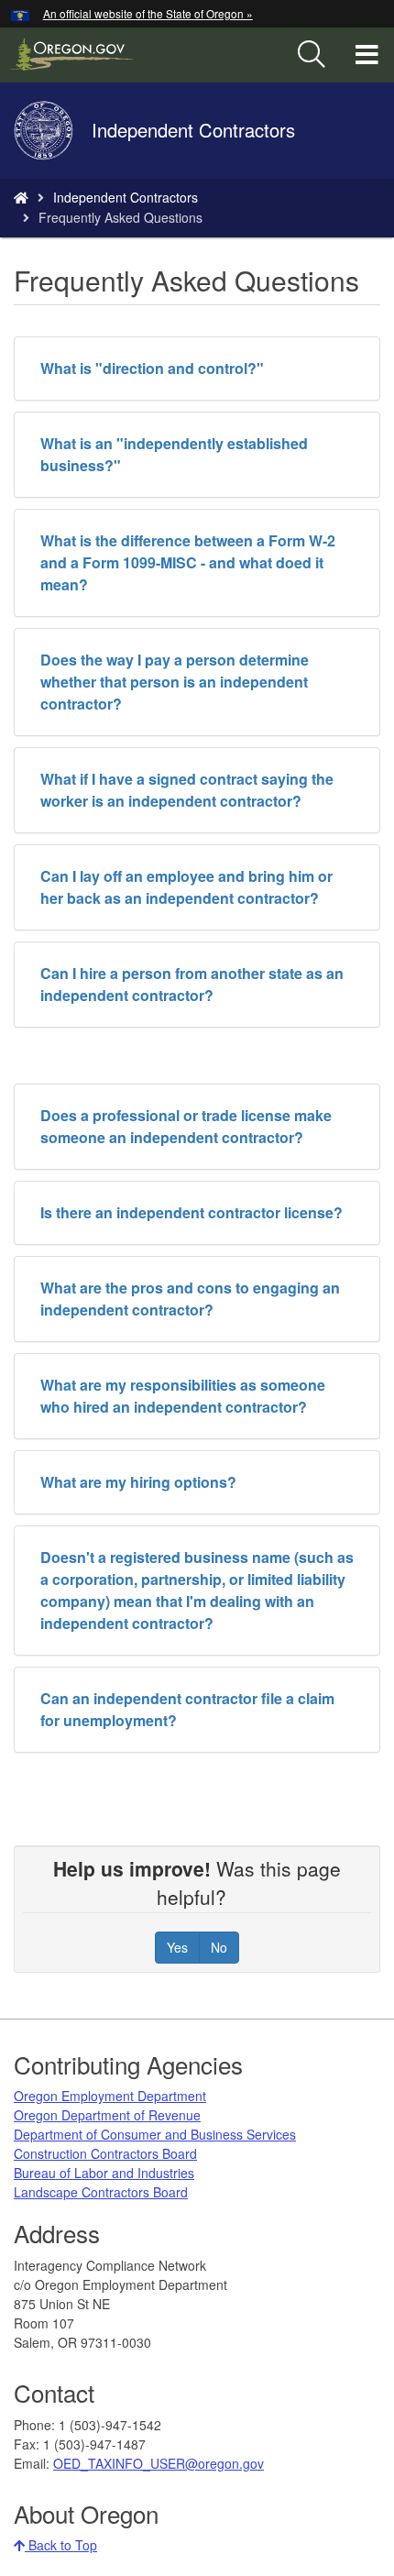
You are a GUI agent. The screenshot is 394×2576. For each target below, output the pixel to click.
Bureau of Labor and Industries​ (104, 2173)
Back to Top (61, 2545)
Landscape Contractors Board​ (101, 2192)
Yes (177, 1947)
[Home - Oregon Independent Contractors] (21, 197)
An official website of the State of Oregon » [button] (148, 13)
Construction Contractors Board (105, 2153)
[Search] (312, 55)
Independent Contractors (126, 197)
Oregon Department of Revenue (107, 2115)
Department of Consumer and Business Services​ (155, 2134)
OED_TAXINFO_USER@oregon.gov (159, 2463)
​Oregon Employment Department (110, 2096)
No (219, 1947)
